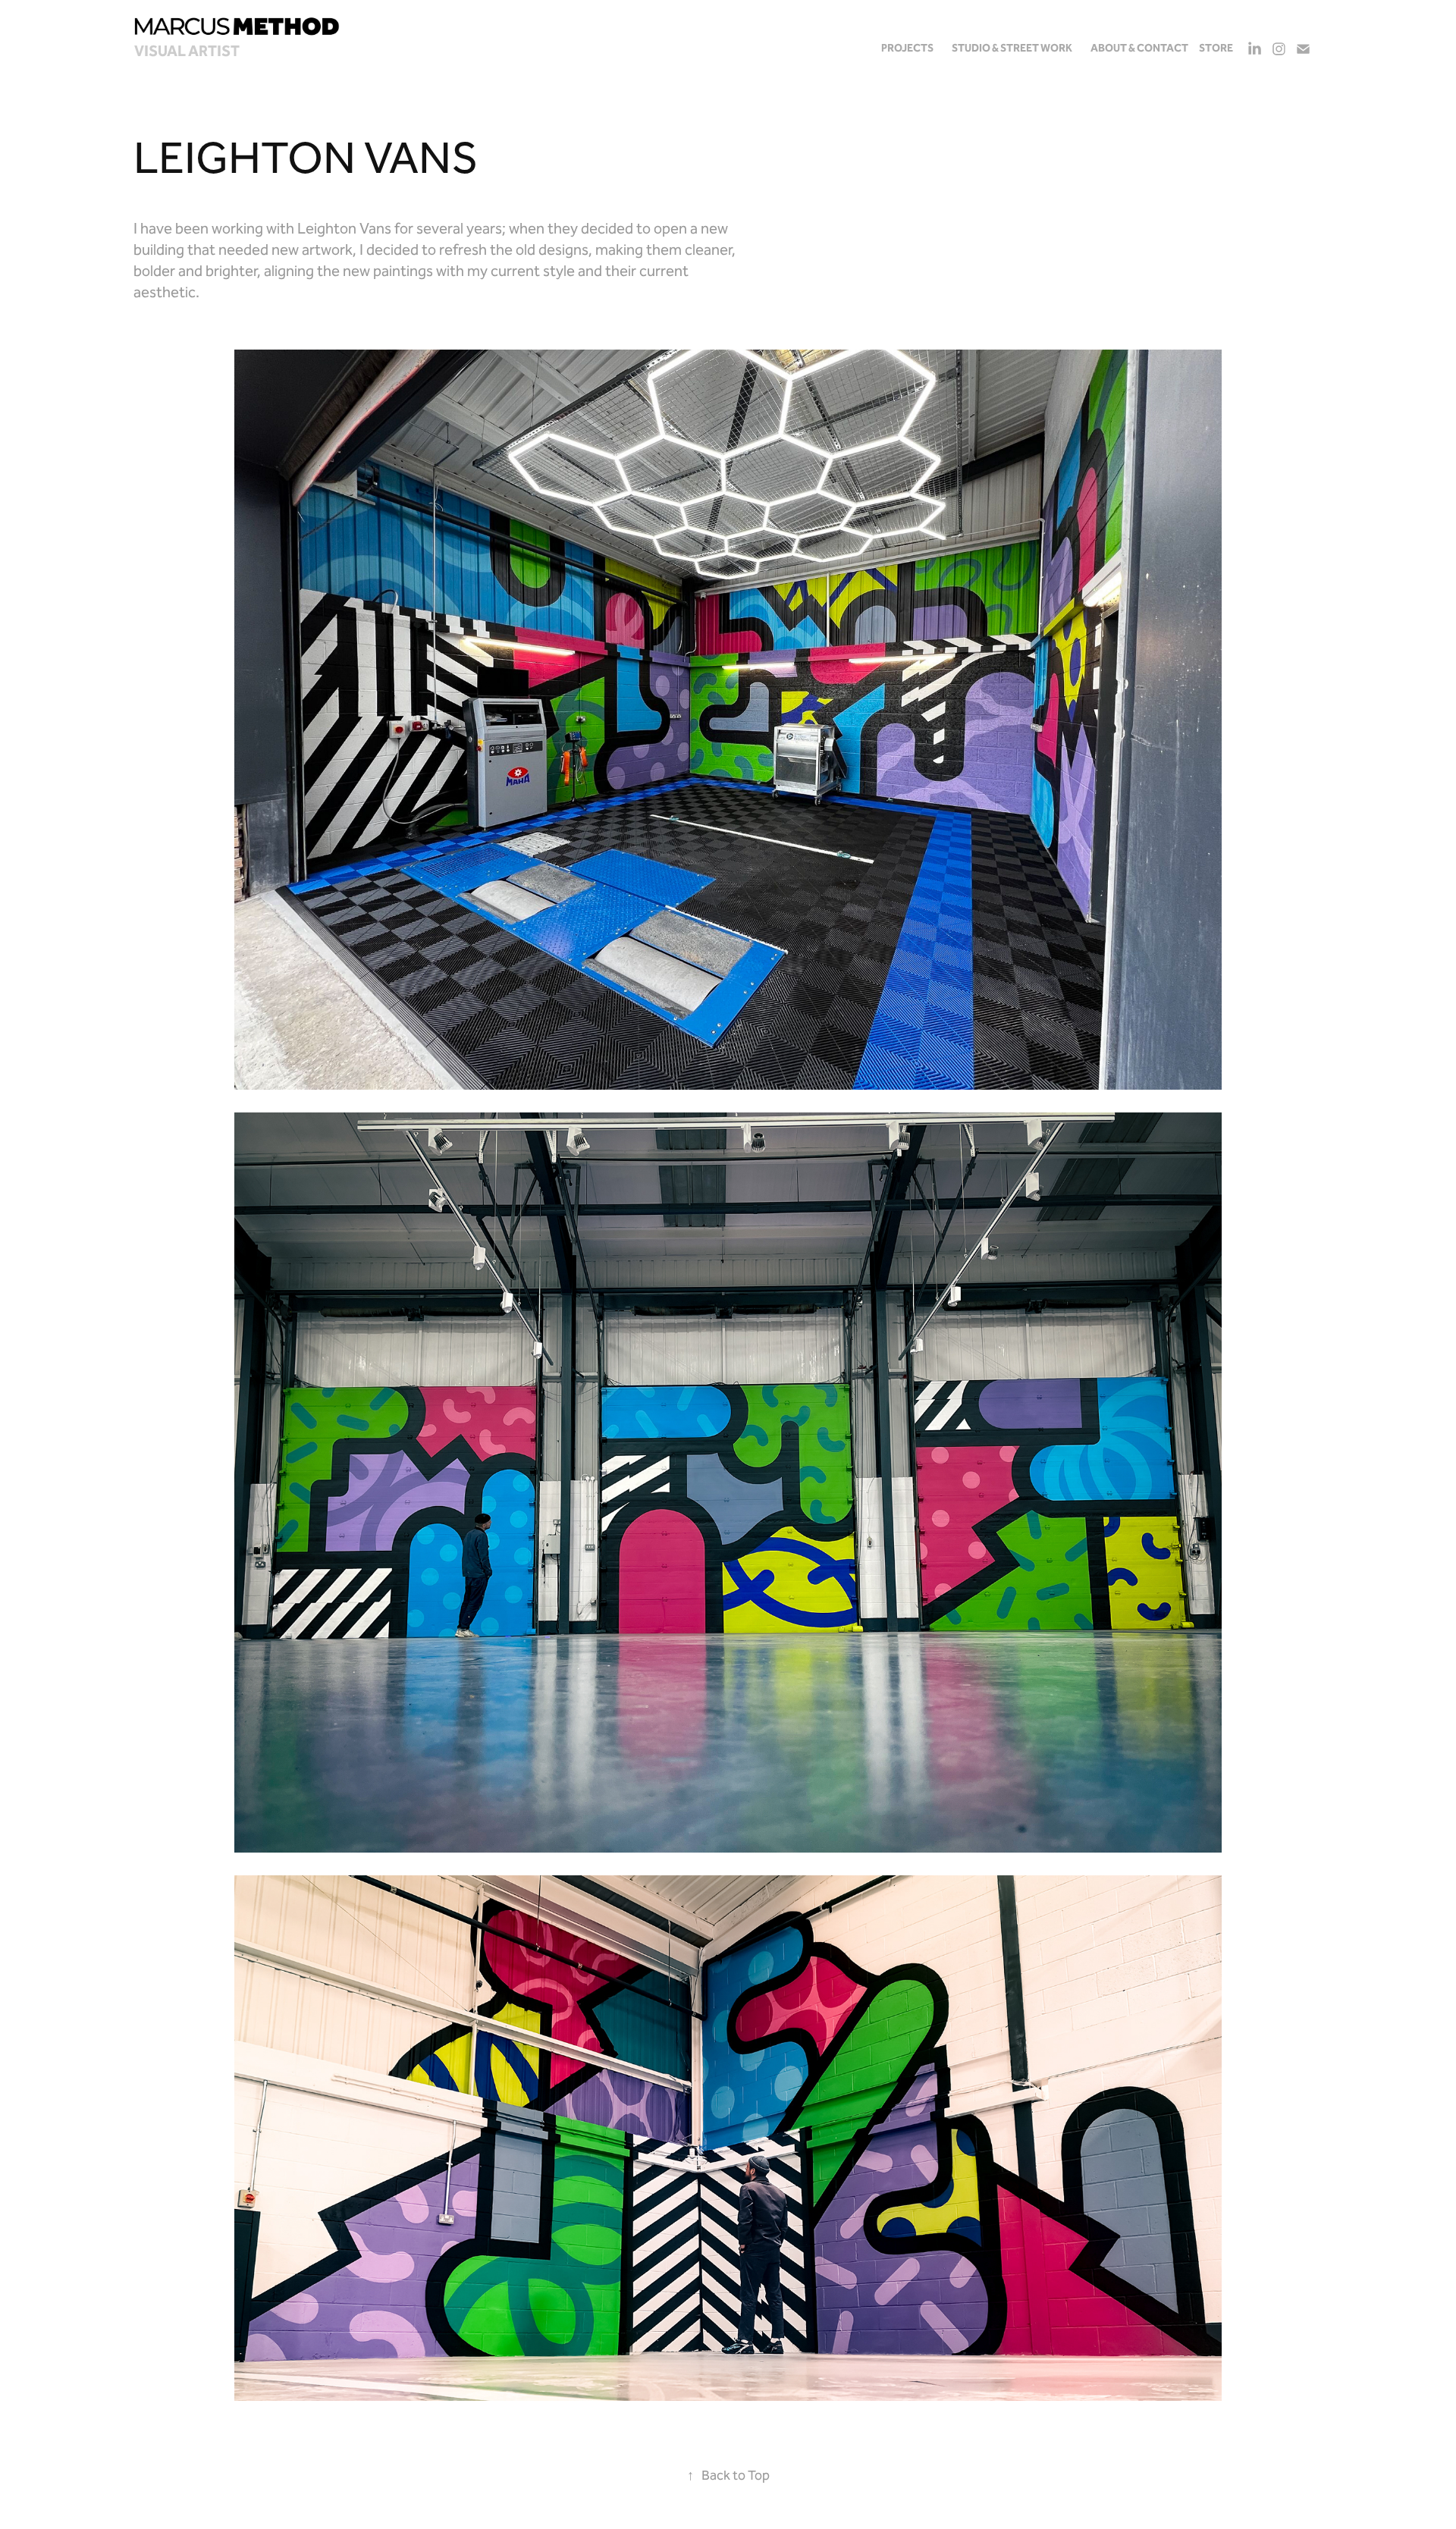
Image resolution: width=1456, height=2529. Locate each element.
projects (907, 49)
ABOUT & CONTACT (1139, 49)
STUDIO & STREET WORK (1012, 49)
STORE (1216, 49)
